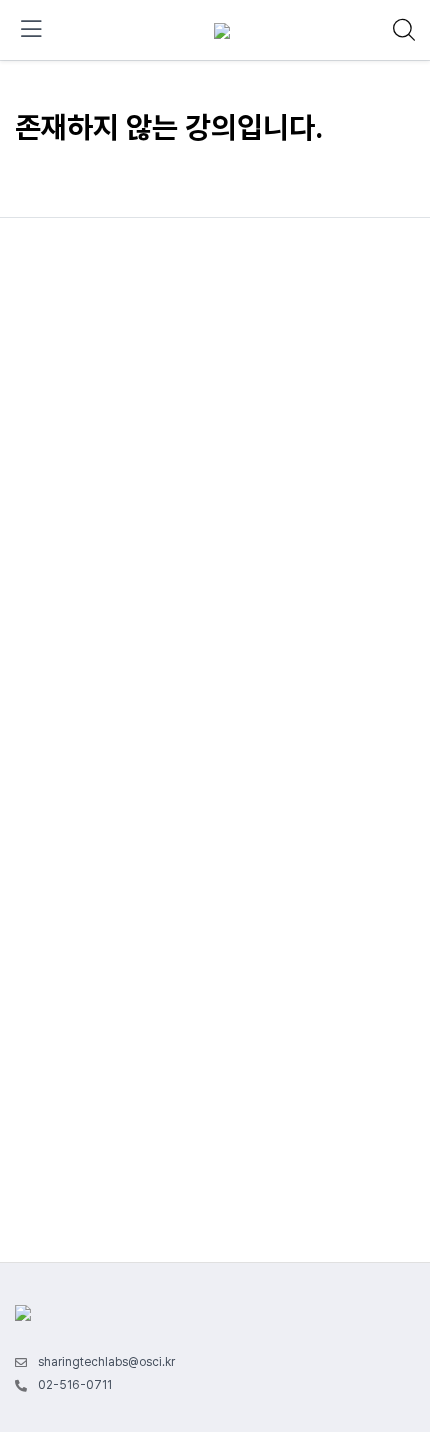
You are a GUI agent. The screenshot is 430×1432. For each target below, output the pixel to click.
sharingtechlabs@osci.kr (106, 1362)
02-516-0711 (75, 1385)
